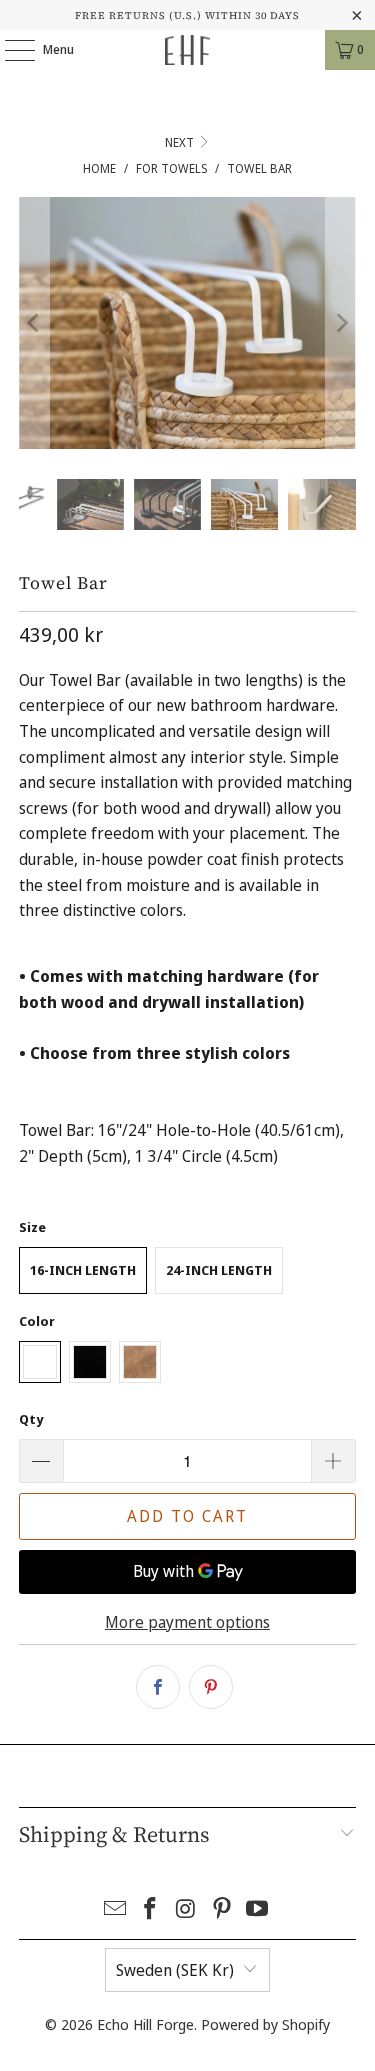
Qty (31, 1419)
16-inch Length (83, 1270)
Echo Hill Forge (145, 2024)
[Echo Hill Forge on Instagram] (187, 1909)
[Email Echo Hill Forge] (115, 1909)
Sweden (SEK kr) (175, 1970)
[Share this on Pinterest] (211, 1687)
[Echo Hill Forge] (188, 50)
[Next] (341, 323)
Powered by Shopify (265, 2024)
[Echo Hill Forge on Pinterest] (222, 1909)
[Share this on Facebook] (158, 1687)
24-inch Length (219, 1270)
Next (181, 142)
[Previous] (34, 323)
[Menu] (9, 50)
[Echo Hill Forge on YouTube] (258, 1909)
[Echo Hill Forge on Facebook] (151, 1909)
